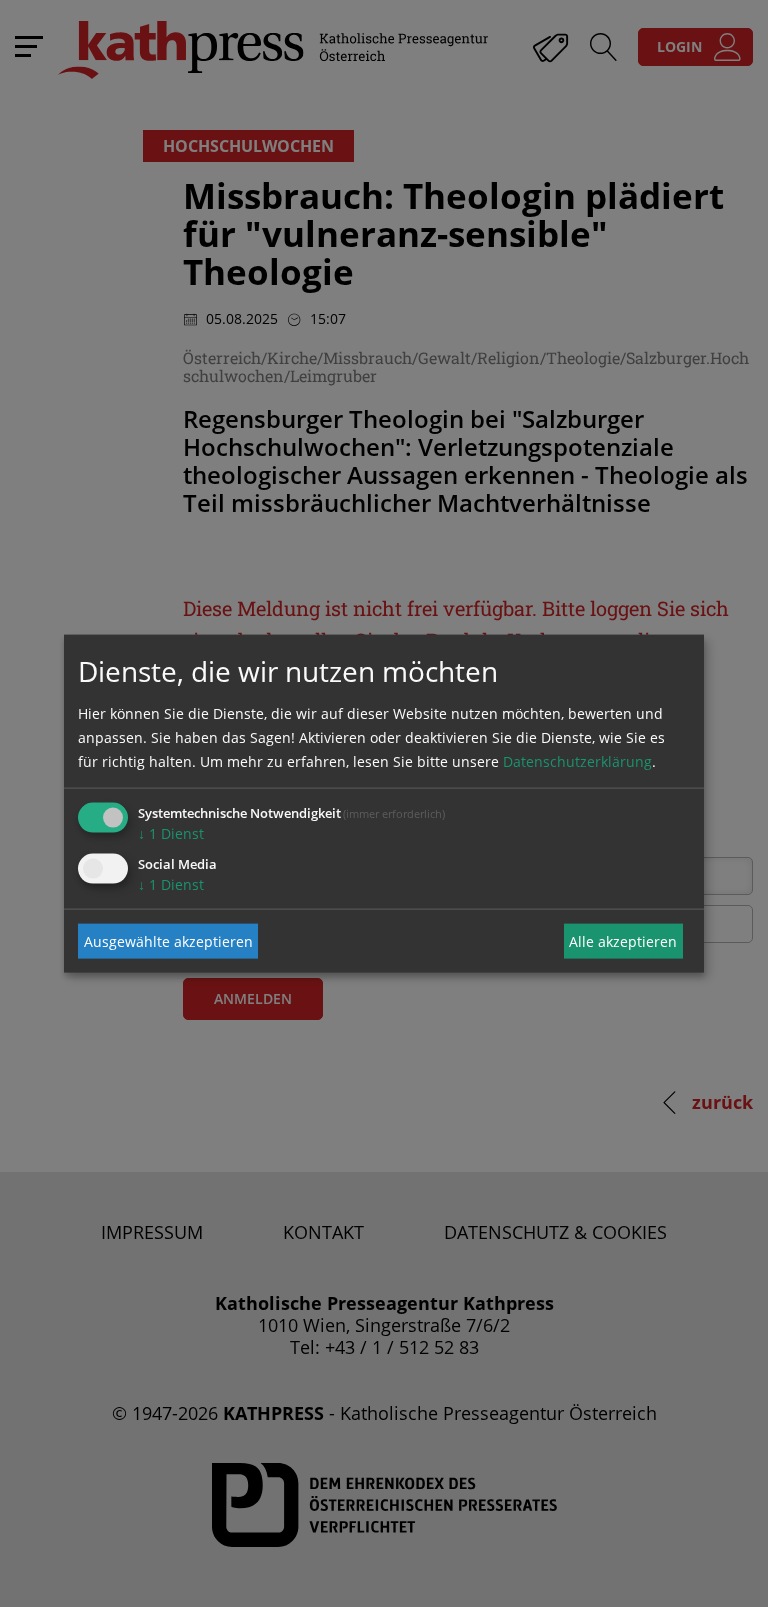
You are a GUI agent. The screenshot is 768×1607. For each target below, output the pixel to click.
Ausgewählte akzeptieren (168, 940)
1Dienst (171, 833)
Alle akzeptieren (623, 940)
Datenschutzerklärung (577, 761)
